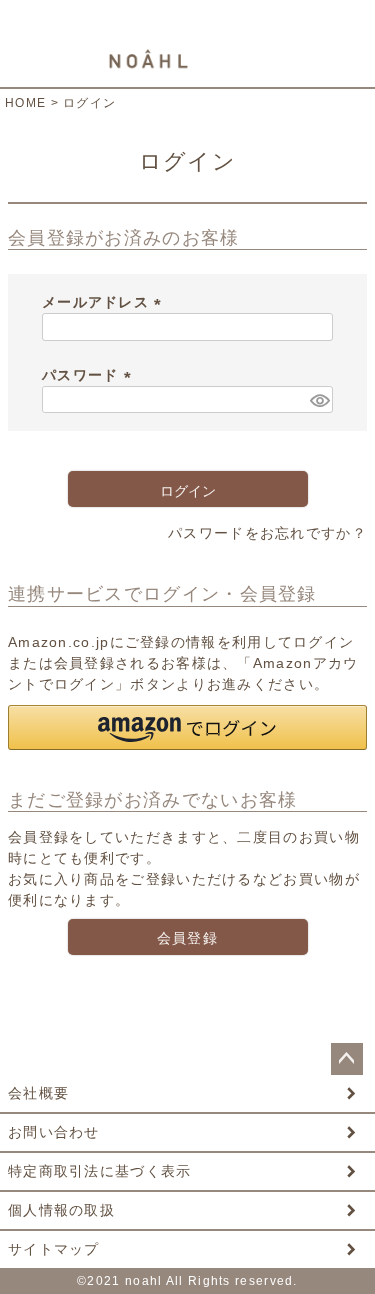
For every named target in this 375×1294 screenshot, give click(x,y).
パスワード (90, 375)
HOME (25, 103)
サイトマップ (54, 1249)
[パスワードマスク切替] (318, 400)
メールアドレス (105, 302)
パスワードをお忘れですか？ (267, 533)
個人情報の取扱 (61, 1210)
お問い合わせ (54, 1132)
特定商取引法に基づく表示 (100, 1171)
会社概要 (38, 1093)
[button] (187, 727)
